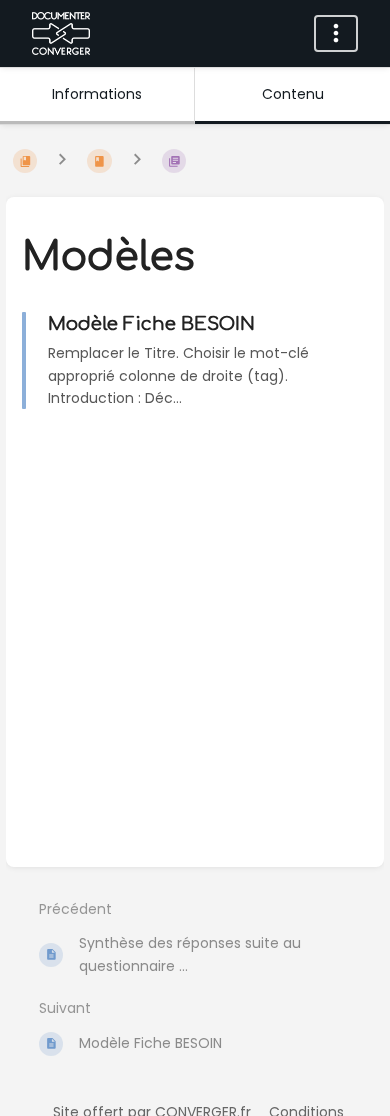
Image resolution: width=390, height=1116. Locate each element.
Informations (97, 94)
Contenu (293, 94)
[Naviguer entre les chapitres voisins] (137, 161)
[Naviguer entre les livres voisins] (62, 161)
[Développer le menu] (336, 33)
